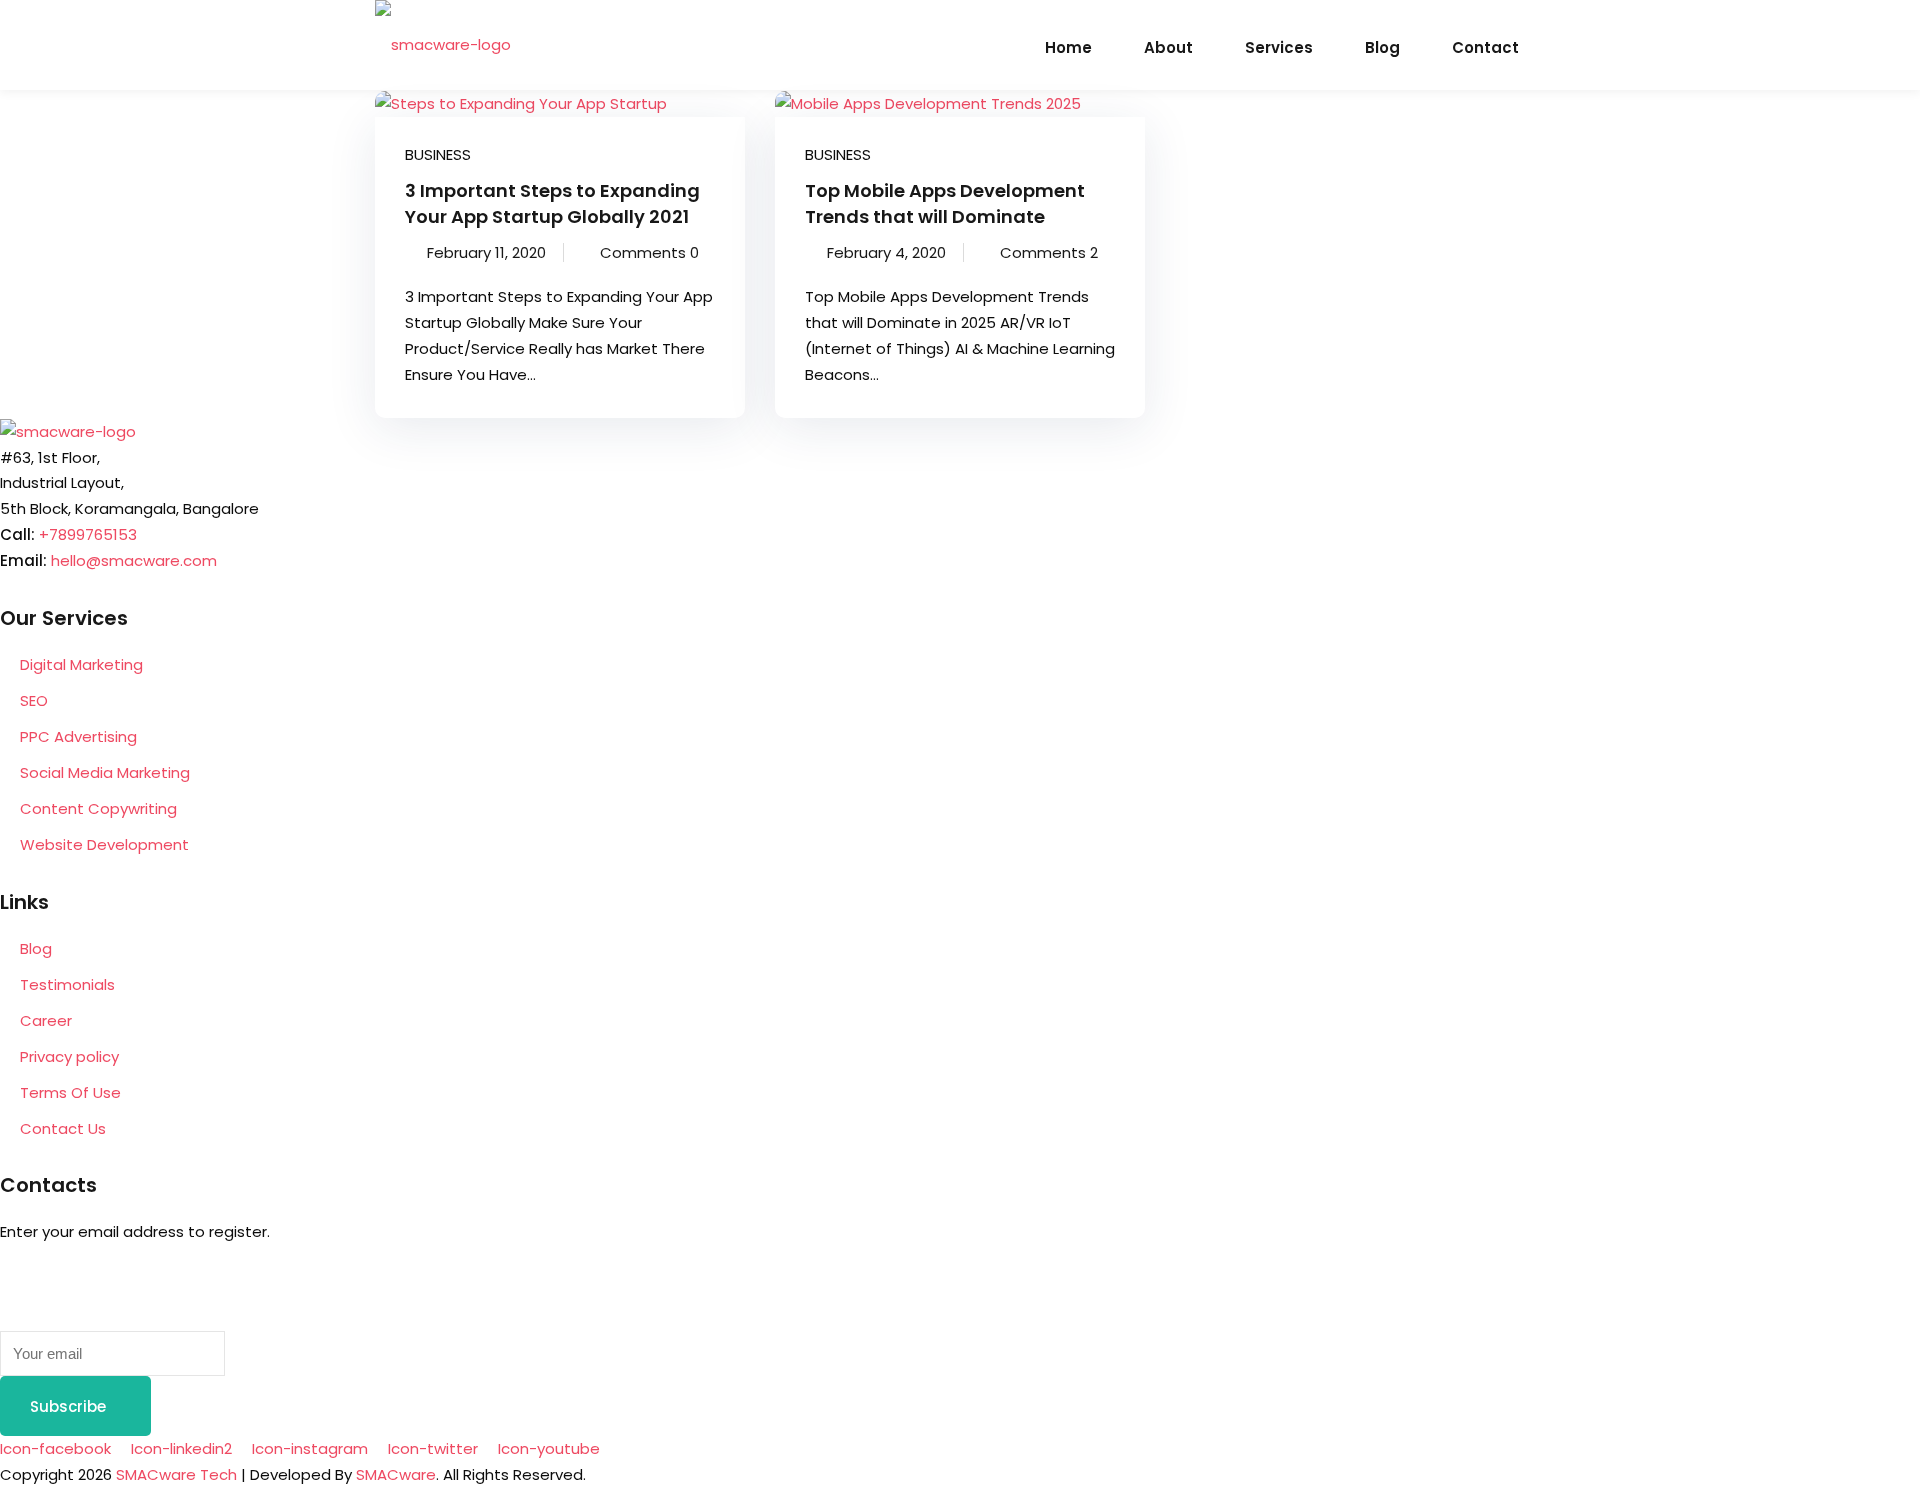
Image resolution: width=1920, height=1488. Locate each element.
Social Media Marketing (105, 772)
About (1168, 47)
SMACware (396, 1474)
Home (1068, 47)
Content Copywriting (98, 808)
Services (1279, 47)
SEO (34, 700)
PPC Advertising (78, 736)
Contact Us (63, 1128)
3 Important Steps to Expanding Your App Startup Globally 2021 (552, 203)
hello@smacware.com (134, 560)
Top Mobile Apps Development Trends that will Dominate (945, 203)
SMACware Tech (176, 1474)
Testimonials (67, 984)
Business (438, 154)
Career (46, 1020)
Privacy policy (69, 1056)
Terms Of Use (70, 1092)
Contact (1485, 47)
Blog (1382, 47)
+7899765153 (88, 534)
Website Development (104, 844)
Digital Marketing (81, 664)
